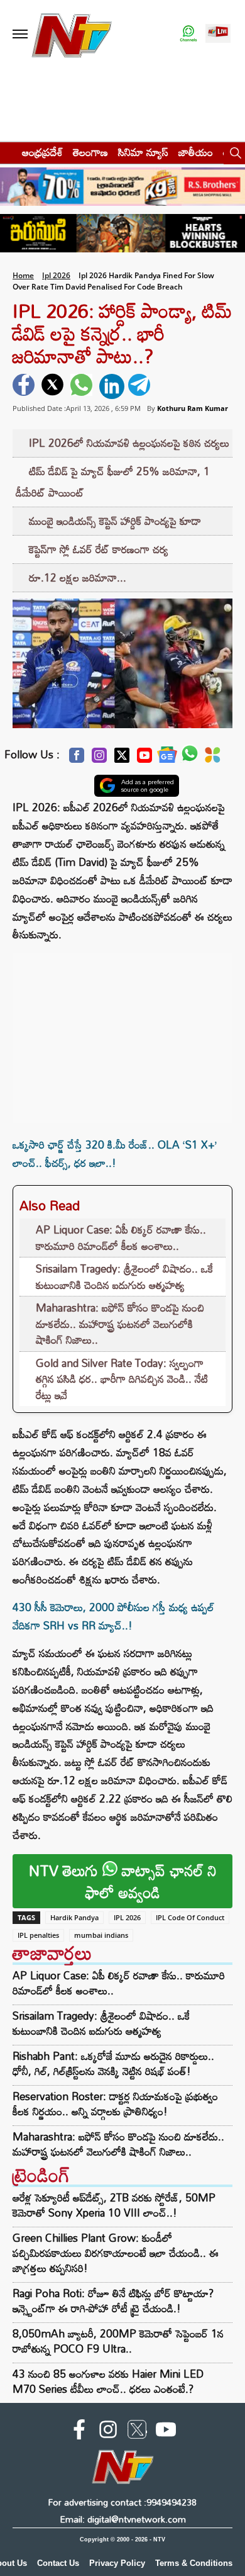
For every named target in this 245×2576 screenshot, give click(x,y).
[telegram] (141, 386)
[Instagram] (99, 759)
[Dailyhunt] (213, 758)
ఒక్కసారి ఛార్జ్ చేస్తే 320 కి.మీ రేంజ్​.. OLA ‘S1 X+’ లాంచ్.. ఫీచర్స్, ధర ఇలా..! (115, 1154)
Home (23, 275)
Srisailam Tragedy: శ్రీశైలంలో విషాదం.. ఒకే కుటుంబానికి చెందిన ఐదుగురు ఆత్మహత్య (124, 1277)
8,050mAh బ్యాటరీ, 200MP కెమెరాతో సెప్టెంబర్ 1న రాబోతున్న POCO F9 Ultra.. (118, 2341)
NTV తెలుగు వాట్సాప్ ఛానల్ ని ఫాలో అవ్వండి (123, 1881)
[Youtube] (144, 759)
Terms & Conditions (194, 2563)
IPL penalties (38, 1935)
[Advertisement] (122, 1032)
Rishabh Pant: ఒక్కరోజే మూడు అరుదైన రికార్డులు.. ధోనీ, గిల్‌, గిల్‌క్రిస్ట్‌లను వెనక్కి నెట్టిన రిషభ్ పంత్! (113, 2064)
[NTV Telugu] (72, 34)
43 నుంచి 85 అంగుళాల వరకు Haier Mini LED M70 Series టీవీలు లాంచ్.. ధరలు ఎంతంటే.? (108, 2381)
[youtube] (166, 2432)
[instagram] (108, 2432)
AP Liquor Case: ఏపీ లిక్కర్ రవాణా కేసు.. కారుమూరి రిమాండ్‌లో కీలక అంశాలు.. (121, 1238)
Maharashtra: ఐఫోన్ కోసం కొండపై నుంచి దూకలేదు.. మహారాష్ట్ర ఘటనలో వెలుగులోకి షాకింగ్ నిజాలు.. (120, 1324)
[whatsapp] (83, 386)
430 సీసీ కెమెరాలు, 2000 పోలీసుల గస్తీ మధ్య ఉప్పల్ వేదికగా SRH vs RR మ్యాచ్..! (113, 1616)
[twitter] (54, 386)
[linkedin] (112, 386)
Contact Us (58, 2563)
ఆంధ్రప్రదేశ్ (42, 152)
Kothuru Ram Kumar (193, 408)
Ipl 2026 (56, 275)
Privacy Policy (117, 2563)
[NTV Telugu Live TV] (218, 34)
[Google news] (167, 758)
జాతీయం (196, 152)
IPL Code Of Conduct (190, 1917)
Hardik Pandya (74, 1917)
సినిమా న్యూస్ (143, 152)
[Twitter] (122, 759)
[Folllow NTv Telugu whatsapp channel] (188, 34)
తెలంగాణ (90, 152)
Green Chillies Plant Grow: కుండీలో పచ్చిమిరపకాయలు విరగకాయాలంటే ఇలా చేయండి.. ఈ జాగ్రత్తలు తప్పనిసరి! (116, 2253)
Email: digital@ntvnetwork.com (123, 2519)
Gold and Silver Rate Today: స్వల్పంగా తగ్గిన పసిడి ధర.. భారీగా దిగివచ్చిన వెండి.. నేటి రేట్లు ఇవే (122, 1379)
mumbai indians (101, 1935)
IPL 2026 (127, 1917)
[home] (7, 152)
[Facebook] (77, 759)
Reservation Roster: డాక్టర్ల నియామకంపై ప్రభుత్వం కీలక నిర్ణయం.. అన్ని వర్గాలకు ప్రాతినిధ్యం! (115, 2104)
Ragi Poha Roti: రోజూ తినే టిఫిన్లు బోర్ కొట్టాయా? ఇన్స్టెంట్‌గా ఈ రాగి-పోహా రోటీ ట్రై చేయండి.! (113, 2301)
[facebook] (25, 386)
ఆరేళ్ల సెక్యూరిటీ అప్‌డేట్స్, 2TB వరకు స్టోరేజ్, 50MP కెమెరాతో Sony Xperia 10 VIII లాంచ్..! (114, 2205)
